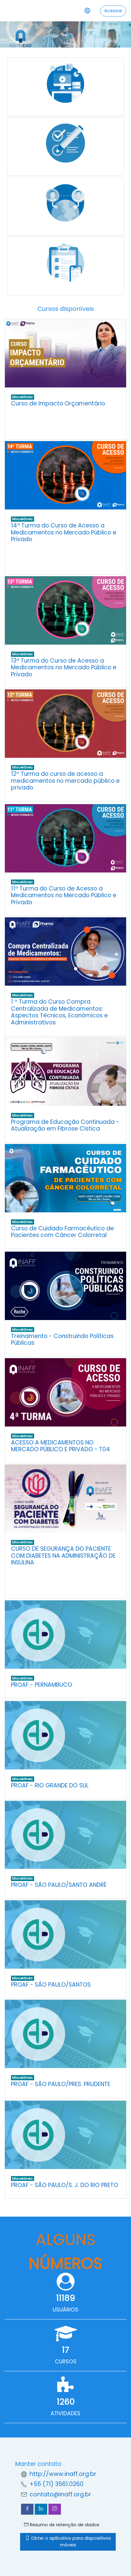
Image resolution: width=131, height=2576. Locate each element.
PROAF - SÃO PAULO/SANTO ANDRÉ (59, 1885)
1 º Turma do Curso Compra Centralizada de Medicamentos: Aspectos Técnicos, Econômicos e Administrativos (59, 1012)
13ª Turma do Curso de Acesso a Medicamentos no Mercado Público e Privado (64, 667)
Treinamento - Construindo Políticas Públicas (62, 1340)
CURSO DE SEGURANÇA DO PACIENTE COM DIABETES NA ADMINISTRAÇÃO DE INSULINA (63, 1556)
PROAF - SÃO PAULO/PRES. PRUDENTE (61, 2084)
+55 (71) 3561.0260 (57, 2484)
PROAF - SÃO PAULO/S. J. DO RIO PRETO (65, 2185)
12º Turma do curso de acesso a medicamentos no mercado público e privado (65, 781)
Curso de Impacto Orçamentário (58, 403)
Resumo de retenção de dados (64, 2525)
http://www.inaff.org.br (63, 2474)
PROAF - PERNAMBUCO (42, 1685)
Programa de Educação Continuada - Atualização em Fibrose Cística (65, 1125)
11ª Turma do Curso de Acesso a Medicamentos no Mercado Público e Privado (64, 895)
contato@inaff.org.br (60, 2494)
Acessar (113, 11)
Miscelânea (22, 397)
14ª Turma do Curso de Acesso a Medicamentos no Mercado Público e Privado (64, 532)
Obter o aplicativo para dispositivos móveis (70, 2542)
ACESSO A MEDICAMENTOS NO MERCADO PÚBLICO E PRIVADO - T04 (60, 1446)
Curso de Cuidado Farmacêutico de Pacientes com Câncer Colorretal (62, 1232)
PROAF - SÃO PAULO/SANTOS (51, 1985)
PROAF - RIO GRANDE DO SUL (50, 1785)
